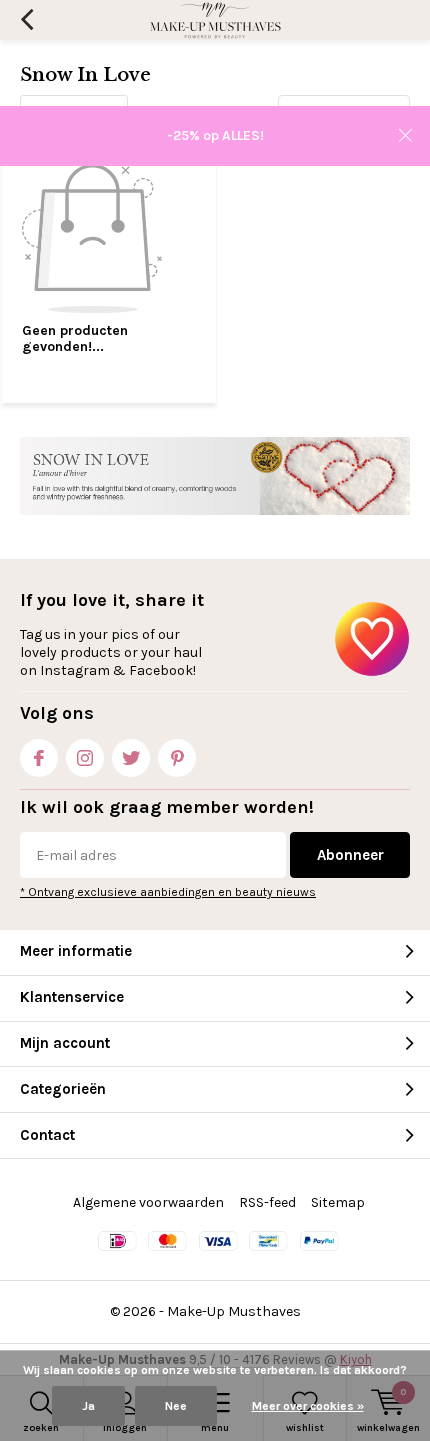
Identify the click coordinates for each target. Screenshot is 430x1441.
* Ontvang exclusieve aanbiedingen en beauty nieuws (168, 892)
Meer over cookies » (308, 1406)
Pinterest (177, 758)
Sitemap (338, 1202)
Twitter (131, 758)
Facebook (39, 758)
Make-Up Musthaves (234, 1311)
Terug (26, 20)
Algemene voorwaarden (148, 1202)
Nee (176, 1406)
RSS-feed (267, 1202)
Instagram (85, 758)
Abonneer (350, 855)
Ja (88, 1406)
